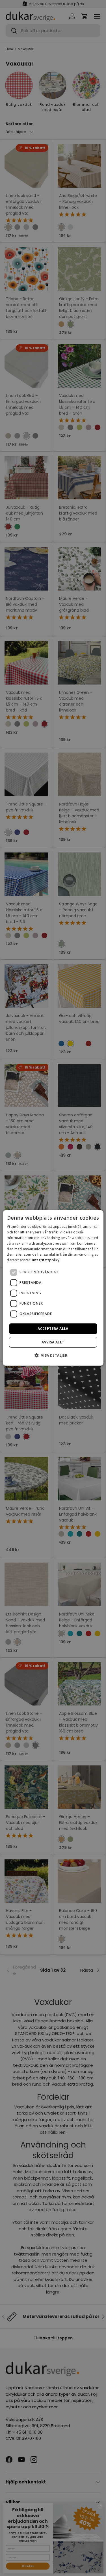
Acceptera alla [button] (53, 1329)
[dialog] (53, 1288)
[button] (53, 1355)
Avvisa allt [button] (53, 1342)
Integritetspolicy (46, 1260)
